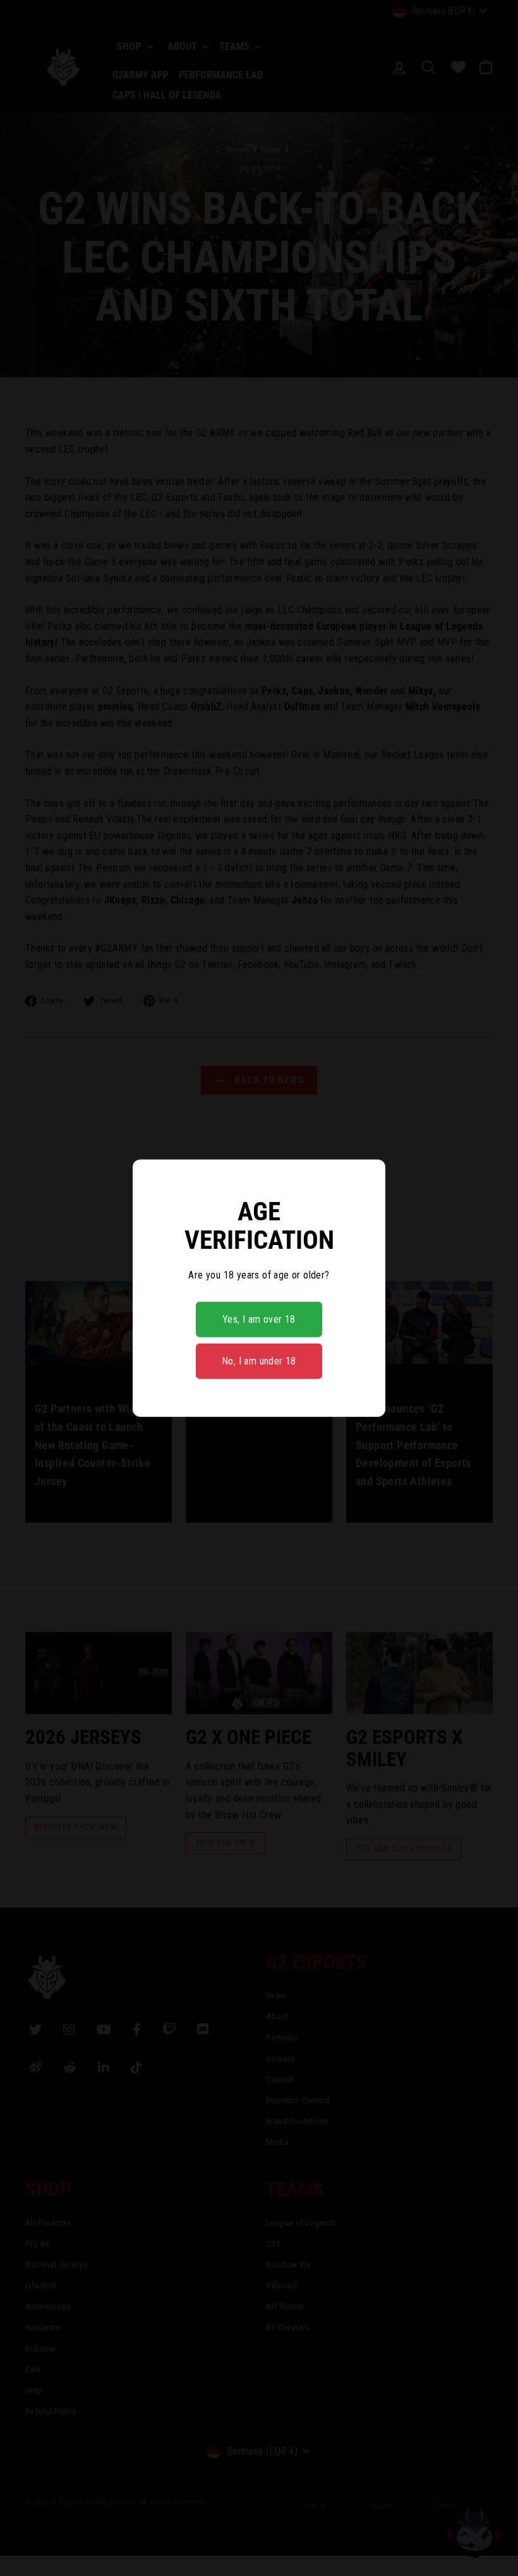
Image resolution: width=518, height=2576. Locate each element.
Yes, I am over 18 (259, 1319)
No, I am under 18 (259, 1361)
